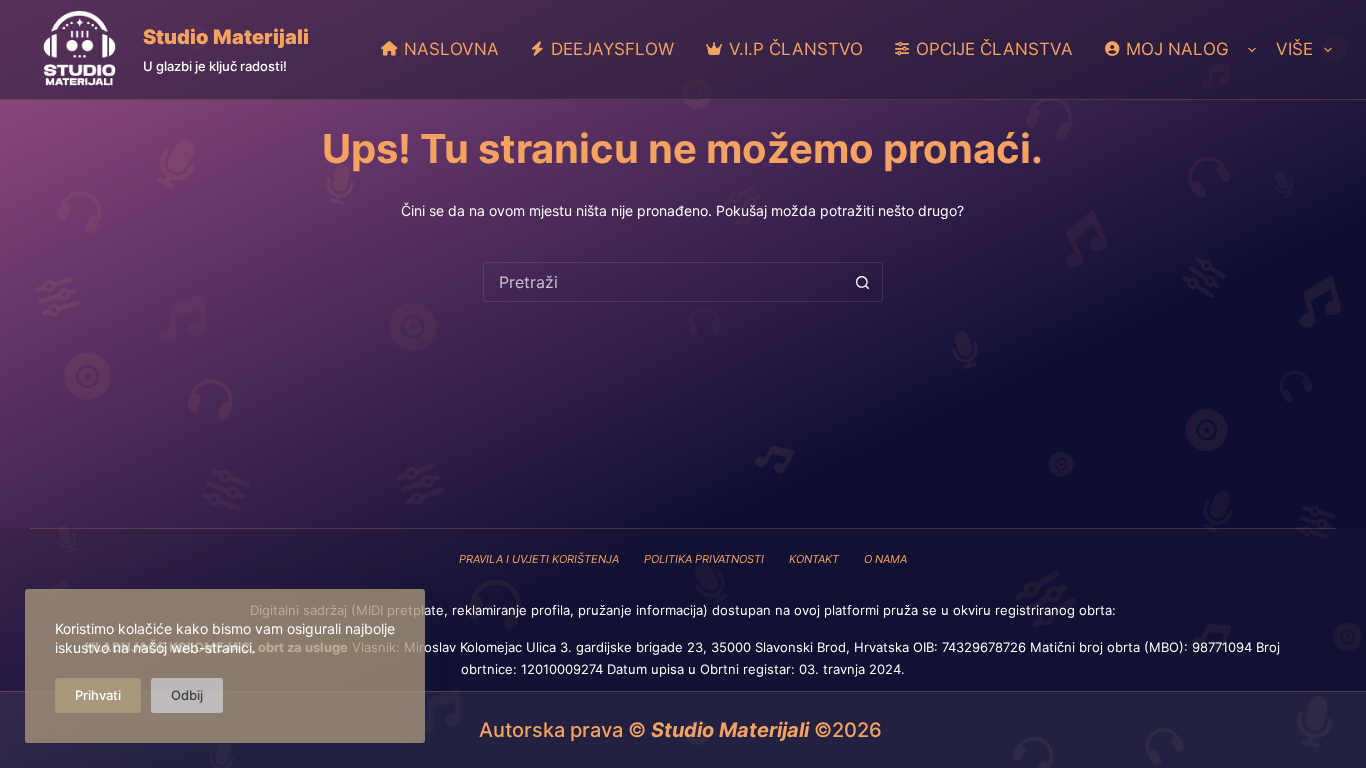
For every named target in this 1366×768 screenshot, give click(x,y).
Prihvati (98, 695)
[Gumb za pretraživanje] (863, 282)
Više (1294, 49)
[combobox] (664, 282)
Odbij (187, 695)
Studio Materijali (226, 37)
